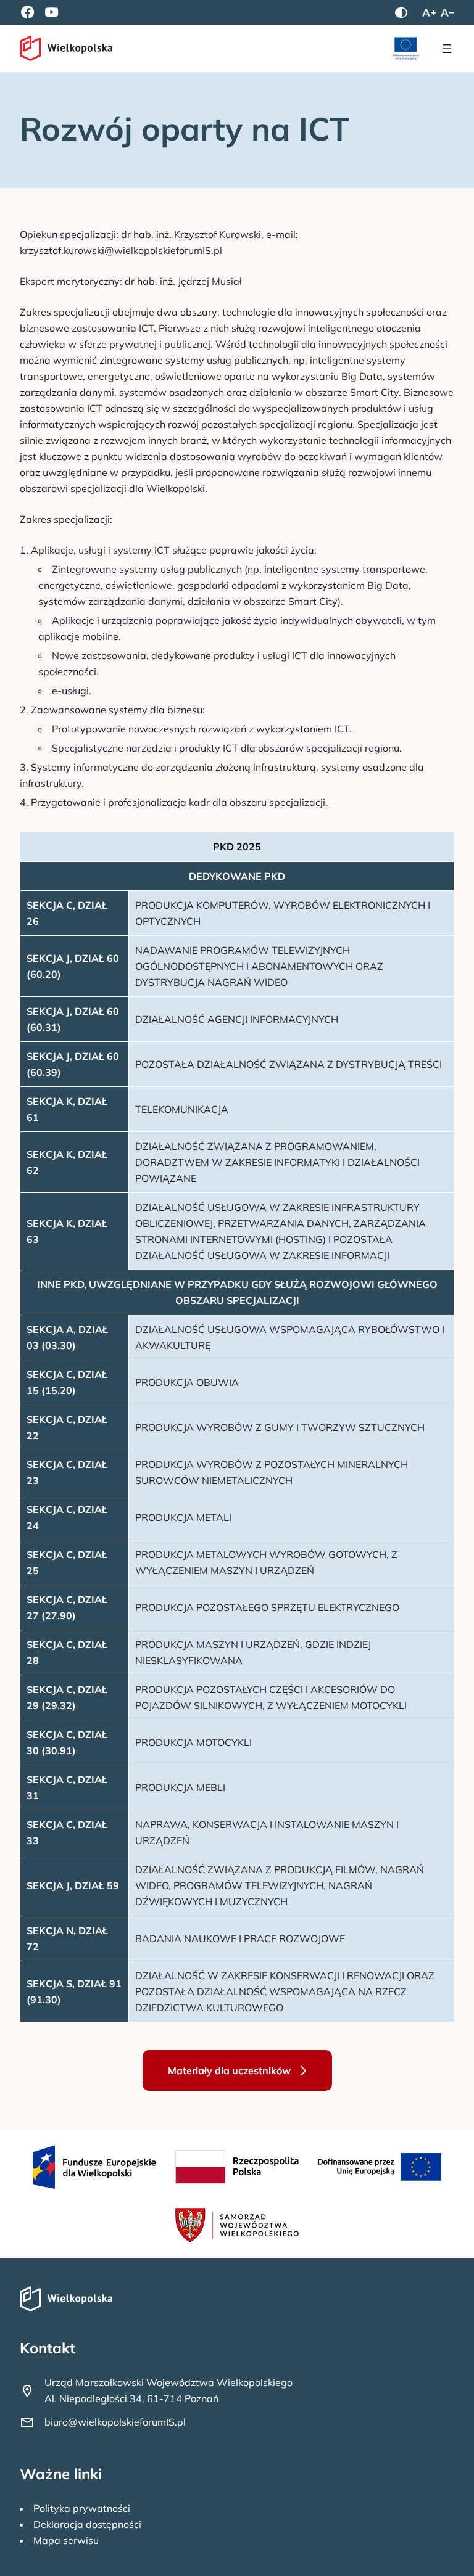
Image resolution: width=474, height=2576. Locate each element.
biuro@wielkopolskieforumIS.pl (115, 2422)
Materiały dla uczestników (229, 2070)
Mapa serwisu (66, 2540)
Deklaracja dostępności (87, 2524)
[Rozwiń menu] (447, 49)
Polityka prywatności (82, 2508)
